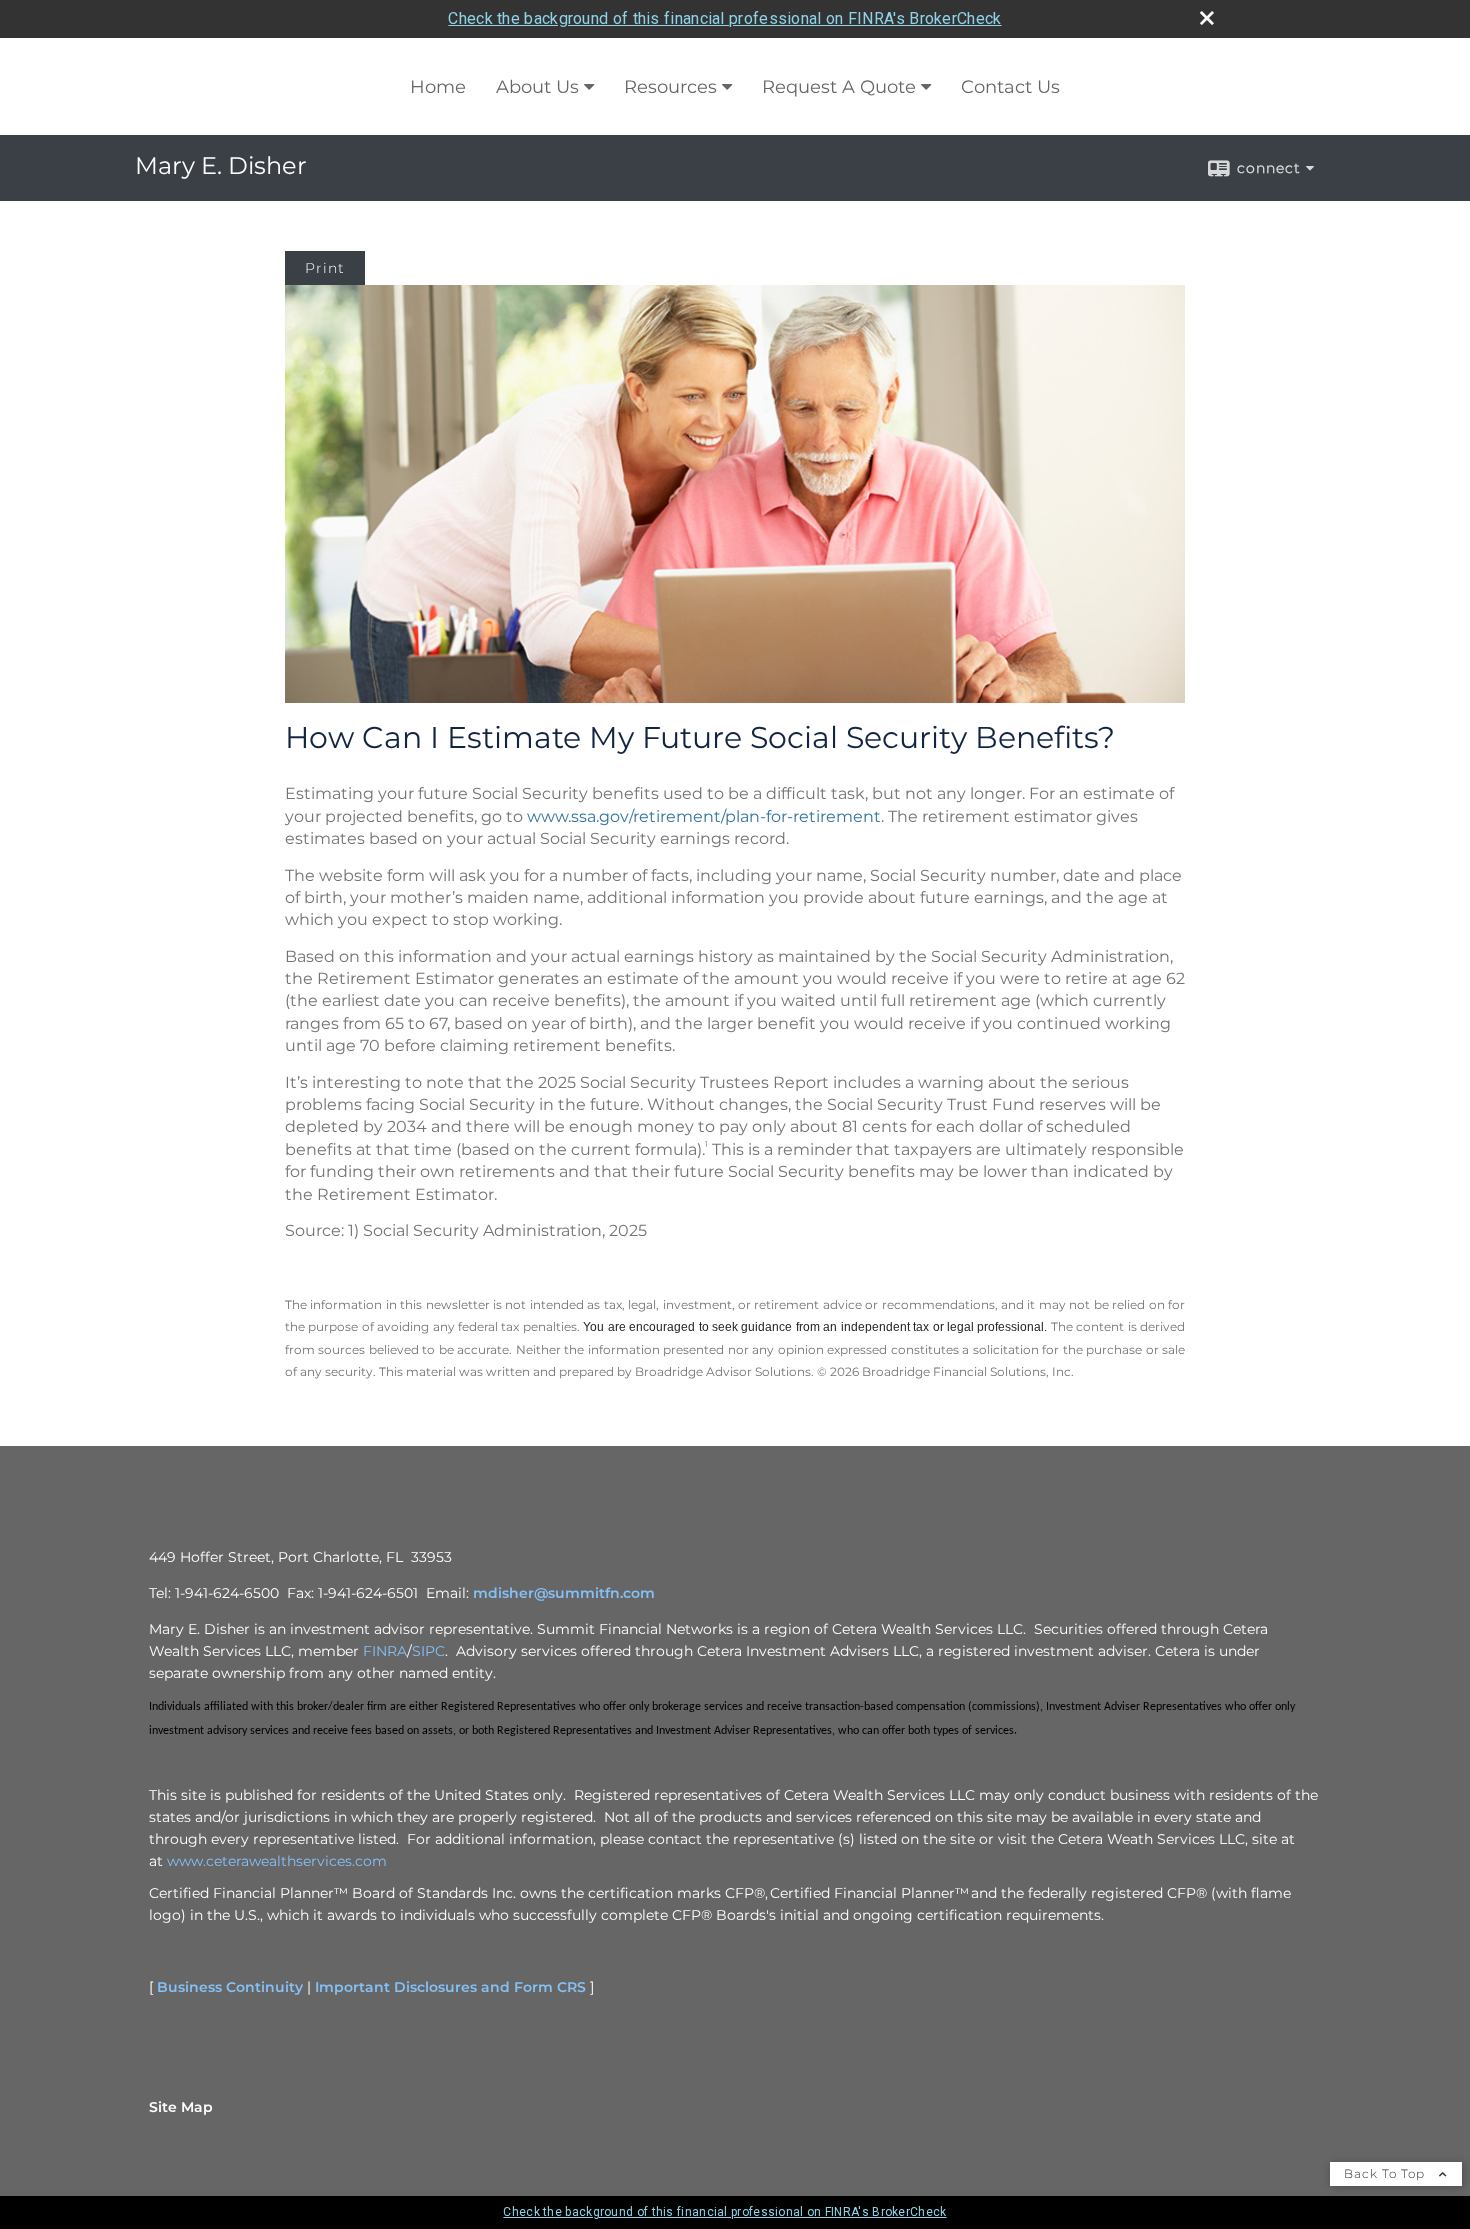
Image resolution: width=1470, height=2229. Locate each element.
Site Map (181, 2107)
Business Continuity (230, 1987)
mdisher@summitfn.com (564, 1593)
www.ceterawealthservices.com (277, 1861)
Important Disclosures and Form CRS (450, 1987)
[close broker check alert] (1207, 18)
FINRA (385, 1651)
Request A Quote (839, 87)
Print (325, 268)
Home (438, 87)
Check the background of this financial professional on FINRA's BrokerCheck (724, 18)
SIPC (428, 1651)
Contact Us (1010, 87)
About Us (537, 87)
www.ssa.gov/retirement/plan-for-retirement (704, 816)
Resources (670, 87)
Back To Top (1386, 2173)
